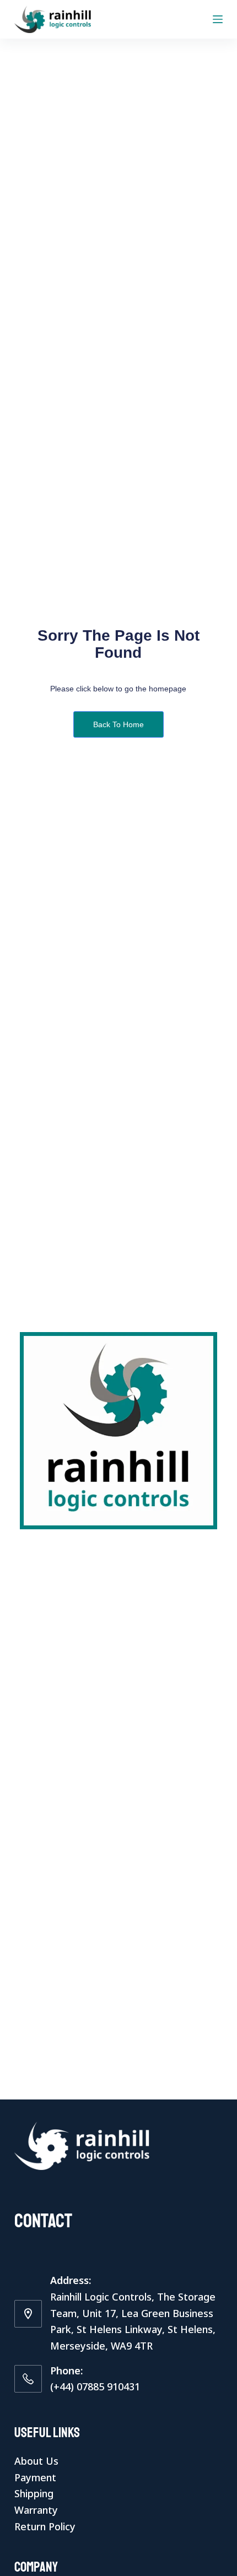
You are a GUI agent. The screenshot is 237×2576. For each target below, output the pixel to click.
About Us (36, 2461)
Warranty (36, 2510)
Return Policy (45, 2526)
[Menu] (218, 19)
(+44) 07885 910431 (95, 2386)
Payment (35, 2477)
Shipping (34, 2493)
